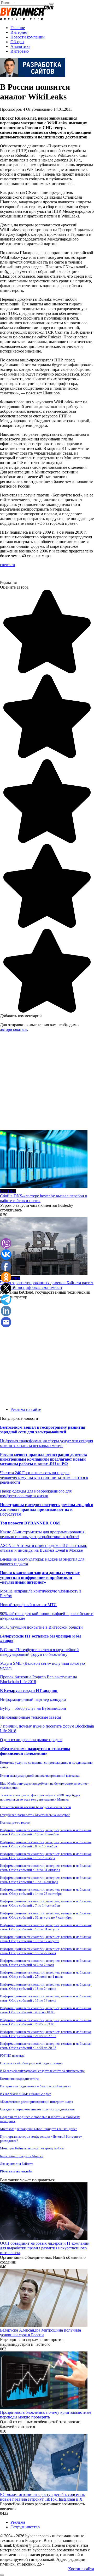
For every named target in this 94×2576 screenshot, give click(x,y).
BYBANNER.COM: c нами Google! (25, 2094)
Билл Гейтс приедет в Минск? (22, 2156)
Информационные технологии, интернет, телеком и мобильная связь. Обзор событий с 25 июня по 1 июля (46, 1974)
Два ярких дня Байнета (17, 2164)
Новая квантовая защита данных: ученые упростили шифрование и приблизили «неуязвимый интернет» (40, 1577)
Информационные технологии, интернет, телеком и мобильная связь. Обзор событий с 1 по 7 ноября (46, 1856)
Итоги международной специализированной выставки (40, 1776)
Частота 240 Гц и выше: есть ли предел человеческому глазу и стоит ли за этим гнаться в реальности (44, 1477)
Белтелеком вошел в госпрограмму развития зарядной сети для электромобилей (43, 1430)
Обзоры (17, 42)
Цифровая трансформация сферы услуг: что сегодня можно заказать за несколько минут (46, 1443)
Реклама (18, 2522)
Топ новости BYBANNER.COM (30, 1523)
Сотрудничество (25, 2527)
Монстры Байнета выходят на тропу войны (32, 2148)
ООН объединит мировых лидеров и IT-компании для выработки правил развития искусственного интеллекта (45, 2248)
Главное (18, 28)
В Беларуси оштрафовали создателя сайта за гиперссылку (42, 2071)
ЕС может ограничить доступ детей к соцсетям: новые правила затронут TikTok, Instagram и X (43, 2497)
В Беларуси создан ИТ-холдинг (29, 1691)
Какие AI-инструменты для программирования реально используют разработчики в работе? (42, 1534)
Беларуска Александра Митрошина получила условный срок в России (40, 2332)
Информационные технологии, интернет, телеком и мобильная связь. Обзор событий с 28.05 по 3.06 (46, 2022)
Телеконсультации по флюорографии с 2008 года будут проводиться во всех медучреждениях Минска (40, 1797)
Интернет (19, 32)
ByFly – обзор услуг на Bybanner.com (33, 1708)
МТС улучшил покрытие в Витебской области (41, 1627)
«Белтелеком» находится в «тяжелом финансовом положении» (35, 1751)
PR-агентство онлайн (16, 2171)
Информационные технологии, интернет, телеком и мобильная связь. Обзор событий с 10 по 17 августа (46, 1939)
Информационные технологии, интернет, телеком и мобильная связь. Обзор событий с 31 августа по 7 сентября (46, 1915)
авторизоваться (14, 1029)
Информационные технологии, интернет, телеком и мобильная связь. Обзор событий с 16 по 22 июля (46, 1951)
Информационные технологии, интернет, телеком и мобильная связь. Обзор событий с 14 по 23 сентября (46, 1892)
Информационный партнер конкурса (33, 1699)
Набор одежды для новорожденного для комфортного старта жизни (36, 1493)
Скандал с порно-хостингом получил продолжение (37, 2109)
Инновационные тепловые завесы (31, 1717)
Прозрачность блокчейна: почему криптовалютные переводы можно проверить (46, 2415)
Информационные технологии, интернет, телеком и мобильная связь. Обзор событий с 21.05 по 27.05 (46, 2034)
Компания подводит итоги (19, 2079)
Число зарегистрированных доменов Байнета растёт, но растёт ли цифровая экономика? (47, 1285)
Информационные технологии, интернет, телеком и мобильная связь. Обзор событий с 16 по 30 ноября (46, 1832)
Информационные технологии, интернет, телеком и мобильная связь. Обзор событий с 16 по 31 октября (46, 1868)
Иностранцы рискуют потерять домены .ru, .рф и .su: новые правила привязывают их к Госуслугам (47, 1509)
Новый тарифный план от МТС (28, 1605)
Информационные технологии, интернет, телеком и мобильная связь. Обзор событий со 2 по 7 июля (46, 1963)
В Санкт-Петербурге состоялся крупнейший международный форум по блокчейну (39, 1652)
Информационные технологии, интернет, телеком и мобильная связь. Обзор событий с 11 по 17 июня (46, 1998)
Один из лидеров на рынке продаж (31, 1740)
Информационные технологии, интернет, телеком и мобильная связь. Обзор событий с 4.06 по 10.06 (46, 2010)
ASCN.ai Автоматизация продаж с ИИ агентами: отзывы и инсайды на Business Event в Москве (44, 1548)
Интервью (20, 51)
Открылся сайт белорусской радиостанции (31, 2063)
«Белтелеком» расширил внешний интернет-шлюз (36, 2102)
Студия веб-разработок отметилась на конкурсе (35, 1815)
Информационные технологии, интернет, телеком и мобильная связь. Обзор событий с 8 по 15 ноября (46, 1844)
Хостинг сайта (81, 2569)
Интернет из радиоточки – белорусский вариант (36, 2086)
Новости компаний (28, 37)
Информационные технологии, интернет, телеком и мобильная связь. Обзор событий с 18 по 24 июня (46, 1987)
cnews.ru (7, 565)
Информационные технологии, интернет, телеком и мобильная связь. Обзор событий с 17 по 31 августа (46, 1927)
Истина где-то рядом (15, 1822)
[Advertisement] (47, 1083)
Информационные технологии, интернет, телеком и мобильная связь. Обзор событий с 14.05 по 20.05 (46, 2046)
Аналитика (20, 46)
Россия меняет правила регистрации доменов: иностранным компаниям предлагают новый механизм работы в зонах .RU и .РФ (44, 1459)
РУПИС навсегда (12, 2056)
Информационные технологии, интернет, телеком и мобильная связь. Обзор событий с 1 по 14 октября (46, 1880)
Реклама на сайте (26, 1409)
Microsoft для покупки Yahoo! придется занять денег (39, 2129)
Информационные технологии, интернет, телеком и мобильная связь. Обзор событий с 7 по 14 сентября (46, 1903)
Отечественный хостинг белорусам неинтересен (36, 1807)
